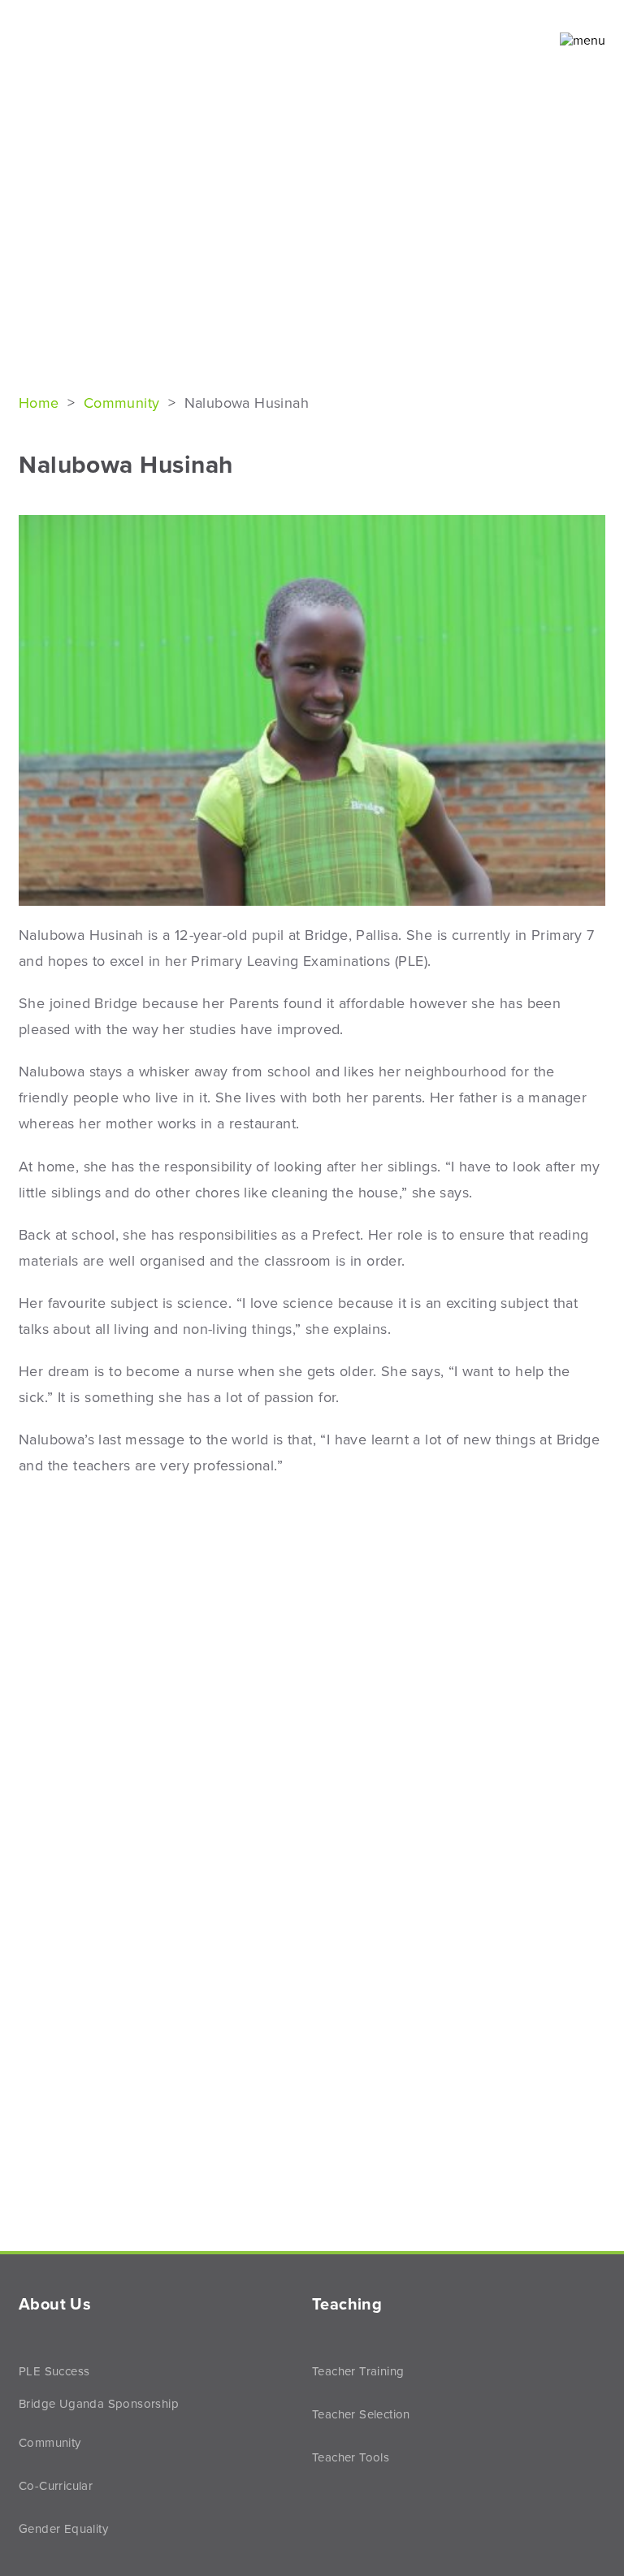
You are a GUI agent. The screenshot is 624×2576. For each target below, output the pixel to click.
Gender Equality (63, 2529)
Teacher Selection (361, 2414)
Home (41, 403)
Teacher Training (358, 2371)
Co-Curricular (56, 2486)
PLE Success (54, 2371)
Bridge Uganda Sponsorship (99, 2404)
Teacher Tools (351, 2457)
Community (122, 403)
